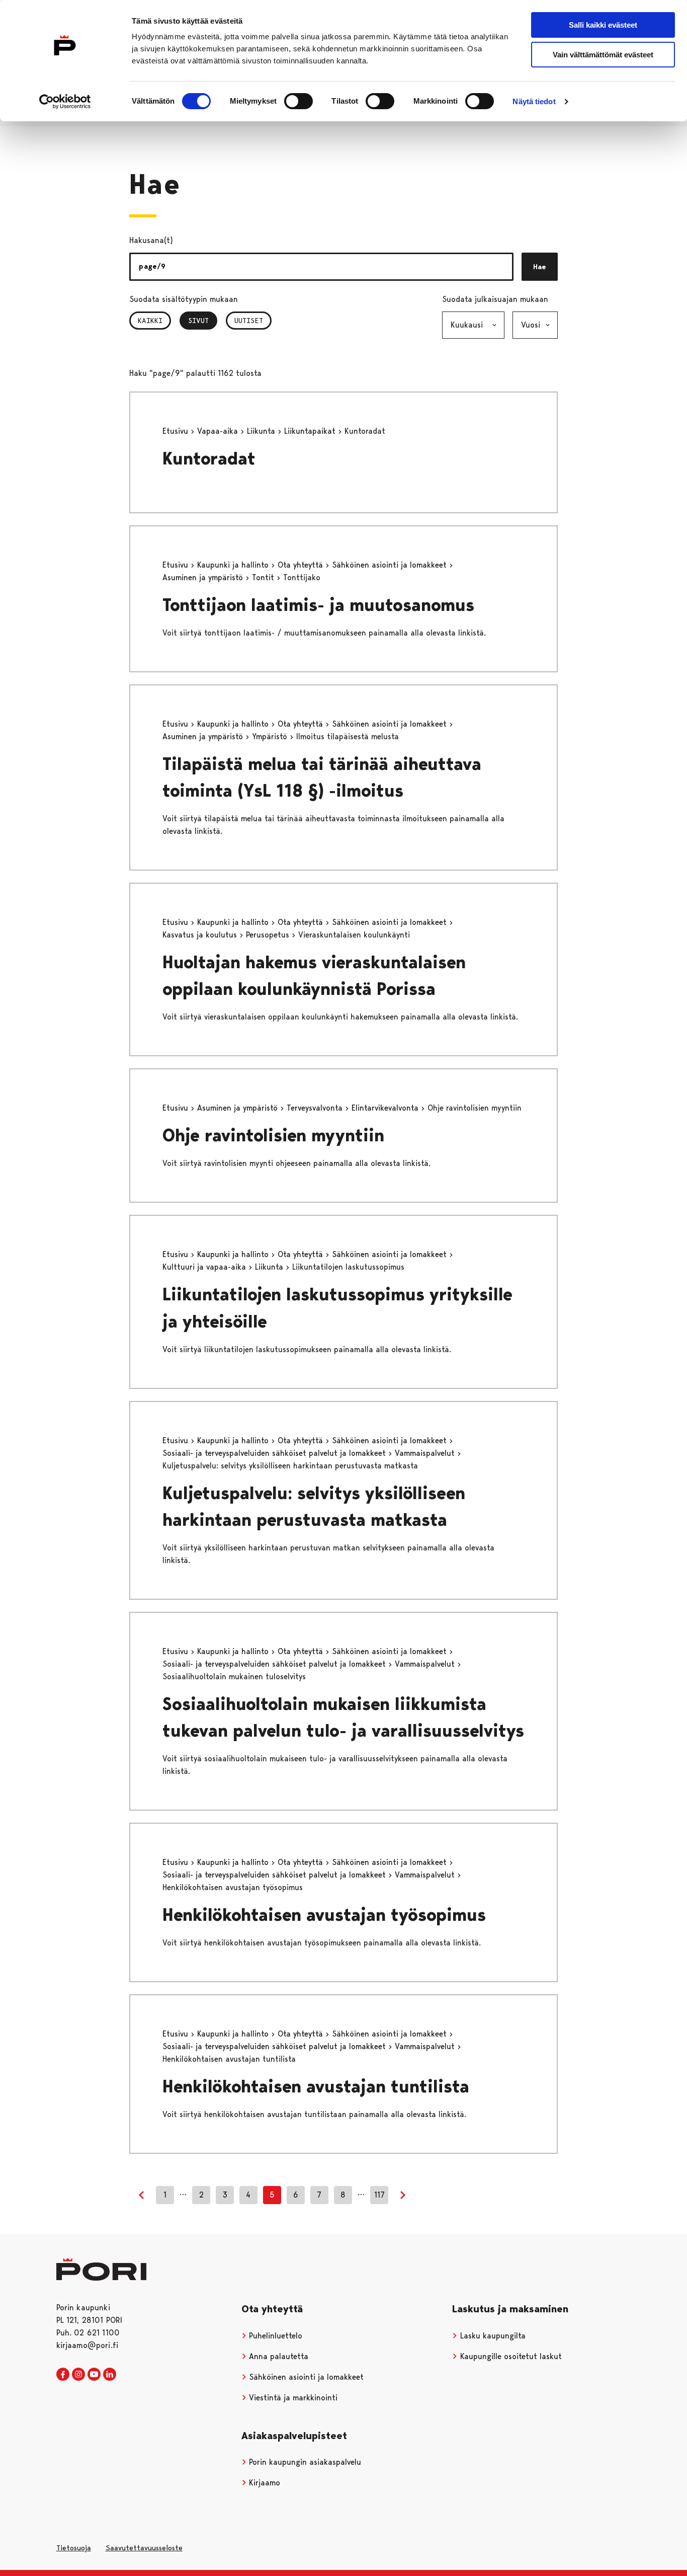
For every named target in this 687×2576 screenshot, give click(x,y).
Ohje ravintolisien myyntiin (273, 1136)
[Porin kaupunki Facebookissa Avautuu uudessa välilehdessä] (63, 2375)
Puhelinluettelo (274, 2336)
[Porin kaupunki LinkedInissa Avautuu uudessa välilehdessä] (110, 2375)
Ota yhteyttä (302, 565)
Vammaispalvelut (426, 1453)
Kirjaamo (263, 2483)
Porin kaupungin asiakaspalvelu (304, 2462)
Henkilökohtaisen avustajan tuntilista (316, 2087)
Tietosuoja (74, 2548)
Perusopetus (269, 935)
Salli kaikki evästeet (603, 25)
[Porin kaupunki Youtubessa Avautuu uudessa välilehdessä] (94, 2375)
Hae (540, 267)
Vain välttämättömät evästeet (603, 55)
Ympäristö (271, 736)
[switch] (298, 101)
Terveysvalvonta (316, 1108)
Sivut (203, 321)
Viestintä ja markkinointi (292, 2398)
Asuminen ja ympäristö (204, 577)
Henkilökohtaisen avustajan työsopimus (324, 1915)
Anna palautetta (277, 2356)
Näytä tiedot (534, 101)
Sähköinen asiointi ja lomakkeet (391, 565)
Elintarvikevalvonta (386, 1108)
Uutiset (249, 321)
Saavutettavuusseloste (144, 2548)
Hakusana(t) (151, 240)
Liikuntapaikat (311, 431)
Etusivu (177, 431)
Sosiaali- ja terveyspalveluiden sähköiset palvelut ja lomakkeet (275, 1453)
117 (379, 2195)
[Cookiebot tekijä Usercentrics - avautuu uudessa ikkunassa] (65, 102)
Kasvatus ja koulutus (201, 935)
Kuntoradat (209, 459)
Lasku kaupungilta (492, 2336)
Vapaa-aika (219, 431)
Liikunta (262, 431)
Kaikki (150, 321)
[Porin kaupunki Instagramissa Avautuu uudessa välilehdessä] (78, 2375)
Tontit (264, 577)
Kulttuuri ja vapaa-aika (205, 1267)
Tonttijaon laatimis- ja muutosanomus (318, 605)
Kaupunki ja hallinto (234, 565)
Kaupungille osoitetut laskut (510, 2356)
